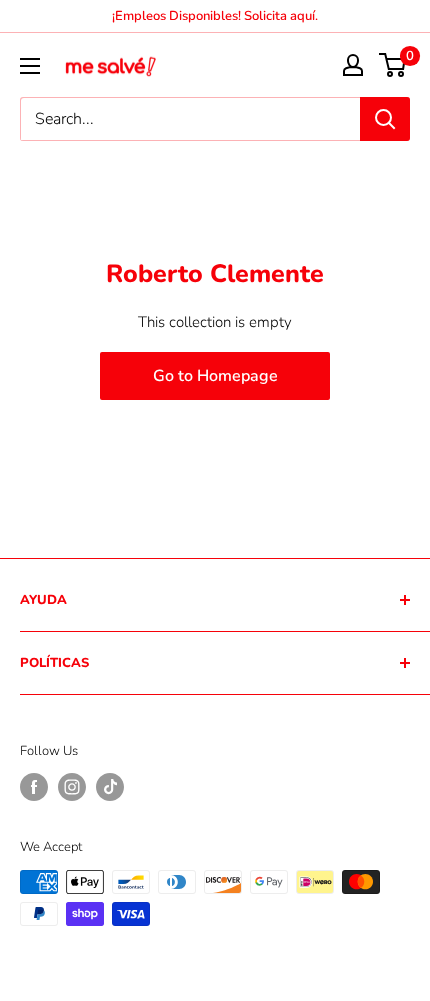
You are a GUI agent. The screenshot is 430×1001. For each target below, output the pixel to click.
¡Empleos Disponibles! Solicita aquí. (215, 16)
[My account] (353, 65)
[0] (393, 65)
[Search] (385, 119)
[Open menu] (30, 66)
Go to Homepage (215, 376)
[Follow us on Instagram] (72, 787)
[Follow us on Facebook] (34, 787)
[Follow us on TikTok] (110, 787)
